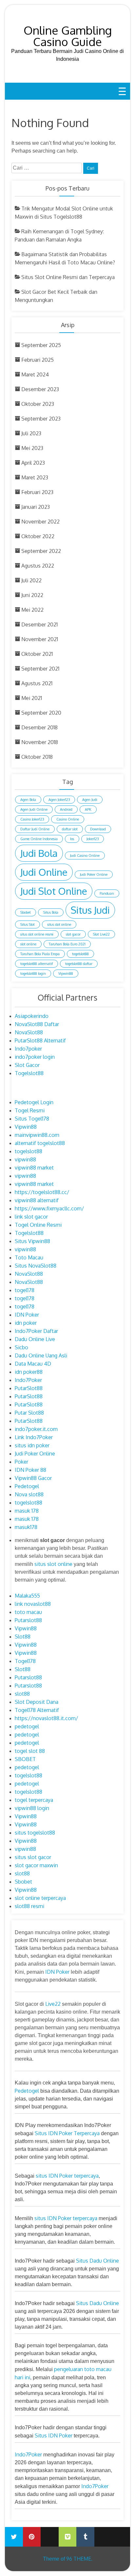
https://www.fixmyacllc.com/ (49, 1208)
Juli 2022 (31, 580)
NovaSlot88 (29, 1032)
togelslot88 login (33, 973)
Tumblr (85, 2537)
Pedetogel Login (34, 1102)
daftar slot (70, 829)
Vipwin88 (66, 973)
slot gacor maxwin (36, 1865)
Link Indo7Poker (34, 1437)
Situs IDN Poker (54, 2435)
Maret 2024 (35, 374)
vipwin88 (25, 1159)
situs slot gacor (33, 1857)
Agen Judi (90, 800)
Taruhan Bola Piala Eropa (40, 954)
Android (66, 809)
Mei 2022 (32, 610)
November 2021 (40, 639)
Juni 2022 (32, 595)
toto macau (28, 1612)
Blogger (121, 2532)
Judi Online (44, 872)
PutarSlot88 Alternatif (40, 1040)
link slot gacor (31, 1217)
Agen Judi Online (34, 809)
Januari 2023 (36, 507)
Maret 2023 (35, 477)
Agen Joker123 (59, 800)
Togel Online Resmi (38, 1225)
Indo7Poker (28, 1380)
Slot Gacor (27, 1065)
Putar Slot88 (29, 1413)
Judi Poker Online (94, 874)
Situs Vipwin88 (32, 1241)
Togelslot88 (29, 1073)
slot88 (22, 1694)
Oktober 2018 (37, 757)
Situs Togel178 (32, 1119)
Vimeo (68, 2537)
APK (88, 809)
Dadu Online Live (35, 1339)
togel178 (25, 1290)
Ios (72, 839)
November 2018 (40, 742)
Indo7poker (28, 1049)
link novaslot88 (33, 1604)
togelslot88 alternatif (37, 964)
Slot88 (23, 1637)
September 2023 (41, 419)
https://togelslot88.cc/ (42, 1192)
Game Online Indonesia (39, 839)
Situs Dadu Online (97, 2261)
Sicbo (21, 1347)
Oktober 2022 (38, 536)
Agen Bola (28, 800)
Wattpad (103, 2532)
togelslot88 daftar (79, 964)
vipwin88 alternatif (37, 1200)
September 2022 (41, 551)
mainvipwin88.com (37, 1135)
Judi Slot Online (54, 891)
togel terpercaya (34, 1800)
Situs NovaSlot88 (36, 1266)
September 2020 (41, 713)
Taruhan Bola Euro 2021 (67, 944)
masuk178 (26, 1527)
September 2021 (40, 669)
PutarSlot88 (29, 1388)
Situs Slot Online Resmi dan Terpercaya (68, 277)
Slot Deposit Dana (37, 1702)
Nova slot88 (29, 1494)
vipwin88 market (34, 1168)
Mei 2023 (32, 448)
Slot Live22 (101, 934)
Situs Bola (51, 912)
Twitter (14, 2537)
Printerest (32, 2537)
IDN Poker (27, 1315)
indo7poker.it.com (36, 1429)
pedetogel (27, 1726)
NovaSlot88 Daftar (37, 1024)
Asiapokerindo (32, 1016)
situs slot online (59, 924)
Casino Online (68, 819)
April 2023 (33, 463)
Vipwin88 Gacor (33, 1478)
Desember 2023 (40, 389)
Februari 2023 (37, 492)
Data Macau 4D (33, 1364)
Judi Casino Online (85, 856)
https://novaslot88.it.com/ (46, 1718)
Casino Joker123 (32, 819)
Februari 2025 (38, 360)
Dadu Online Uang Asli (41, 1355)
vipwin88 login (32, 1808)
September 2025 (41, 345)
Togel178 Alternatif (37, 1710)
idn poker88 (29, 1372)
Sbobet (26, 912)
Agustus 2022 (38, 566)
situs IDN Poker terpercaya (67, 2176)
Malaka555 (27, 1596)
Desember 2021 (39, 624)
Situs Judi (90, 910)
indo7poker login (35, 1057)
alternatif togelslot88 (40, 1143)
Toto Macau (29, 1257)
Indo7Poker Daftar (36, 1331)
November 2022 (40, 522)
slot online (28, 944)
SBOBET (25, 1759)
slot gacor (73, 934)
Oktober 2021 (37, 654)
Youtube (50, 2532)
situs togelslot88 (35, 1833)
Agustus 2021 (37, 683)
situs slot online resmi (37, 934)
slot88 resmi (29, 1906)
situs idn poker (32, 1445)
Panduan (107, 893)
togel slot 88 (30, 1751)
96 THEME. (79, 2559)
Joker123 (93, 839)
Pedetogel (27, 1486)
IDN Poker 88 (30, 1470)
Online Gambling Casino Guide (68, 36)
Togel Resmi (30, 1110)
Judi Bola (39, 853)
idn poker (26, 1323)
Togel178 (25, 1661)
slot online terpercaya (40, 1898)
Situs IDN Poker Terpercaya (67, 2133)
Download (98, 829)
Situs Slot (28, 924)
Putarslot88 (28, 1620)
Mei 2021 (32, 698)
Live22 (53, 2004)
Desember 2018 (39, 727)
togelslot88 (80, 954)
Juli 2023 (31, 433)
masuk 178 (27, 1511)
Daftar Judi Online (35, 829)
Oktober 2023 (38, 404)
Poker (21, 1462)
